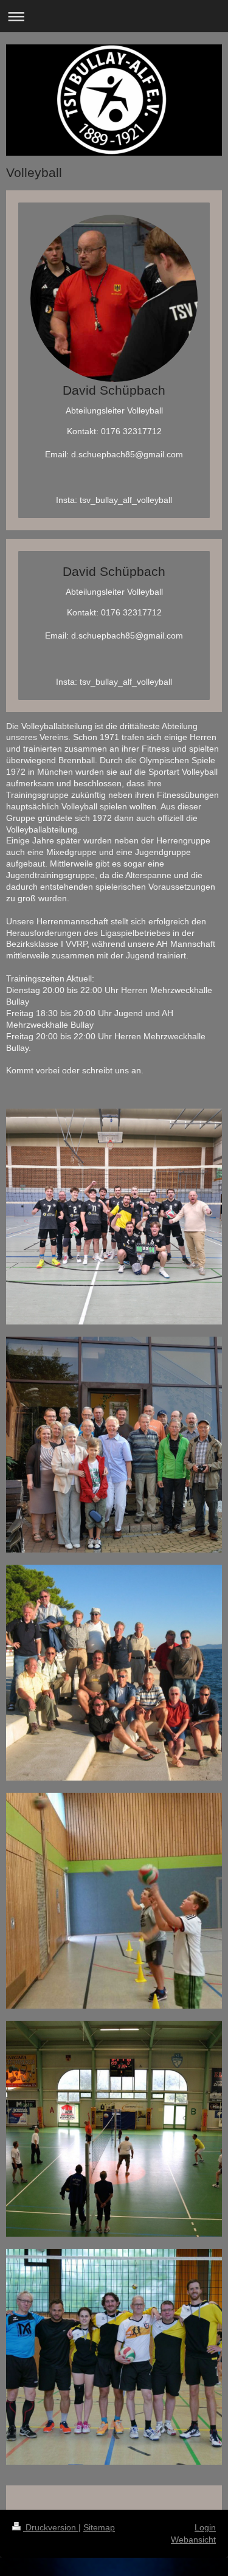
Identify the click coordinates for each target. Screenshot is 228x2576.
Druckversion (51, 2527)
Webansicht (193, 2540)
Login (205, 2527)
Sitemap (99, 2527)
